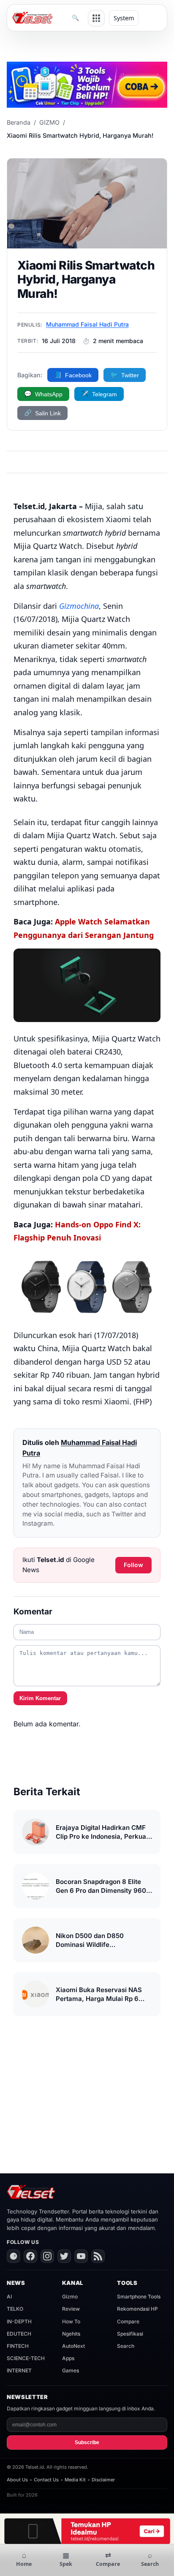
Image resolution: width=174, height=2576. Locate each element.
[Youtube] (81, 2256)
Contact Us (46, 2480)
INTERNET (19, 2370)
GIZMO (49, 122)
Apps (68, 2358)
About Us (17, 2480)
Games (71, 2370)
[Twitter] (64, 2256)
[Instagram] (47, 2256)
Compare (128, 2321)
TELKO (15, 2309)
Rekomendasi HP (137, 2309)
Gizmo (70, 2297)
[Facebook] (30, 2256)
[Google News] (14, 2256)
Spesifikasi (130, 2334)
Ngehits (71, 2334)
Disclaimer (103, 2480)
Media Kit (75, 2480)
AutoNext (73, 2346)
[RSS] (98, 2256)
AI (9, 2297)
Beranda (19, 122)
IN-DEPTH (19, 2321)
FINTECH (18, 2346)
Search (126, 2346)
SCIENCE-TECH (26, 2358)
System (124, 18)
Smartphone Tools (139, 2297)
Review (71, 2309)
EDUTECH (19, 2334)
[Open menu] (96, 18)
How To (71, 2321)
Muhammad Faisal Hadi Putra (87, 324)
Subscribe (87, 2442)
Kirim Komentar (40, 1698)
